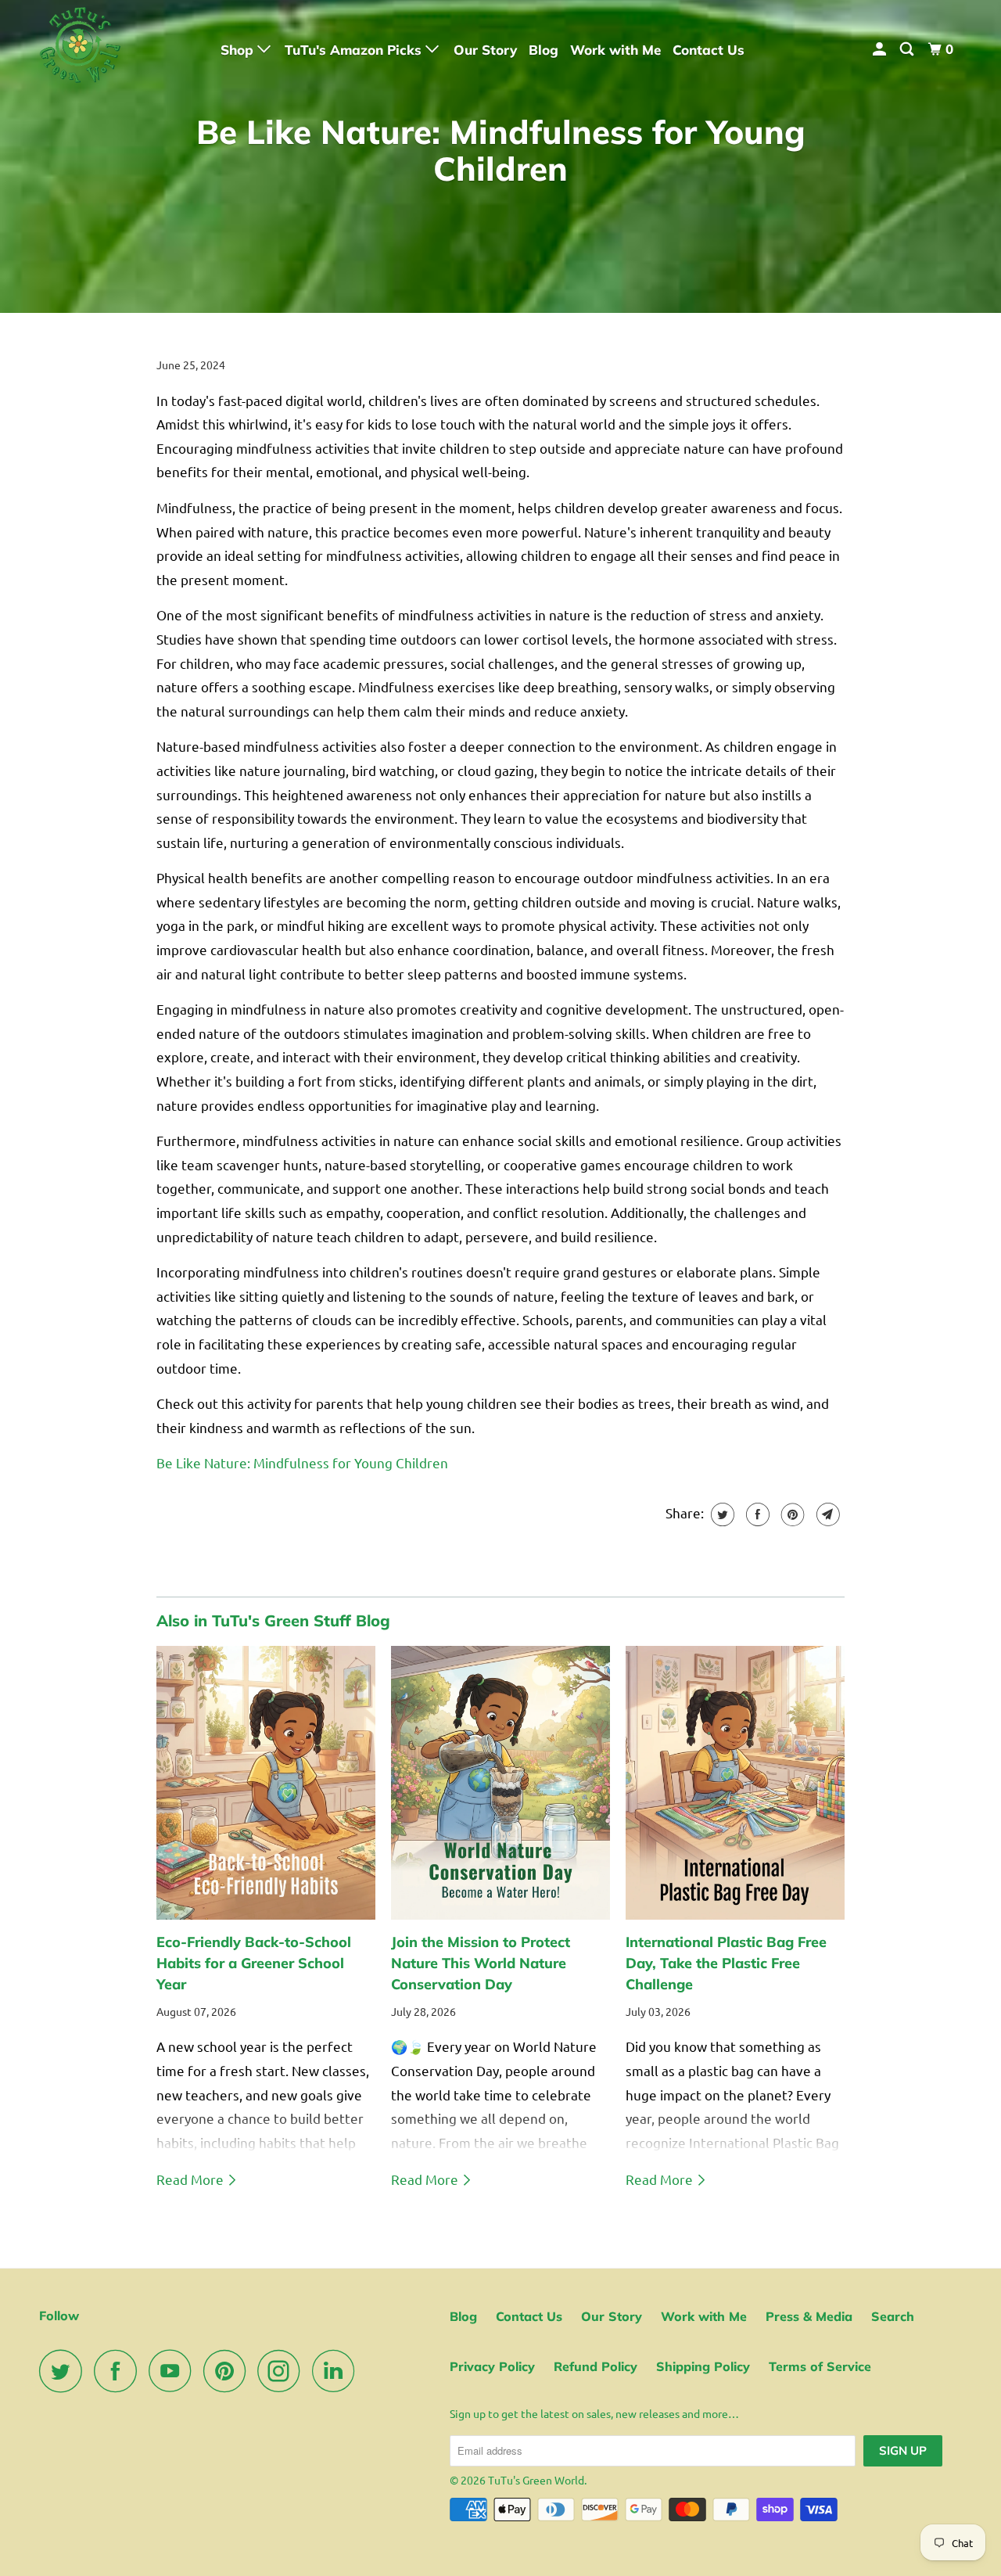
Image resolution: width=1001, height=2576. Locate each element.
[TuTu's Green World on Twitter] (65, 2371)
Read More (192, 2179)
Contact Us (709, 50)
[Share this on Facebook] (756, 1514)
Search (893, 2316)
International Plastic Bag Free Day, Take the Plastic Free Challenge (726, 1963)
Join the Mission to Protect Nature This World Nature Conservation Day (481, 1963)
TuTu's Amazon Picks (355, 50)
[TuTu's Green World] (119, 49)
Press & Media (809, 2316)
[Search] (908, 49)
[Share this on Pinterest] (791, 1514)
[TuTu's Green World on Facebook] (120, 2371)
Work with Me (615, 50)
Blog (544, 50)
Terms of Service (820, 2366)
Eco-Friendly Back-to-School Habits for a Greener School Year (254, 1963)
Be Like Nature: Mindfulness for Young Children (302, 1462)
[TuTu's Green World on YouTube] (174, 2371)
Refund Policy (596, 2366)
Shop (239, 50)
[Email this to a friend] (826, 1514)
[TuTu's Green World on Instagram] (283, 2371)
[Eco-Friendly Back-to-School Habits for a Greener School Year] (266, 1783)
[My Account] (881, 49)
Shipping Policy (703, 2366)
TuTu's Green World (536, 2480)
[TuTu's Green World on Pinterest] (229, 2371)
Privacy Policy (492, 2366)
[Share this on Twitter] (721, 1514)
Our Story (485, 50)
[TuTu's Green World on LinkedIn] (338, 2371)
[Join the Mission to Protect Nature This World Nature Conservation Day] (500, 1783)
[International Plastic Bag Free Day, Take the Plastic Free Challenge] (735, 1783)
